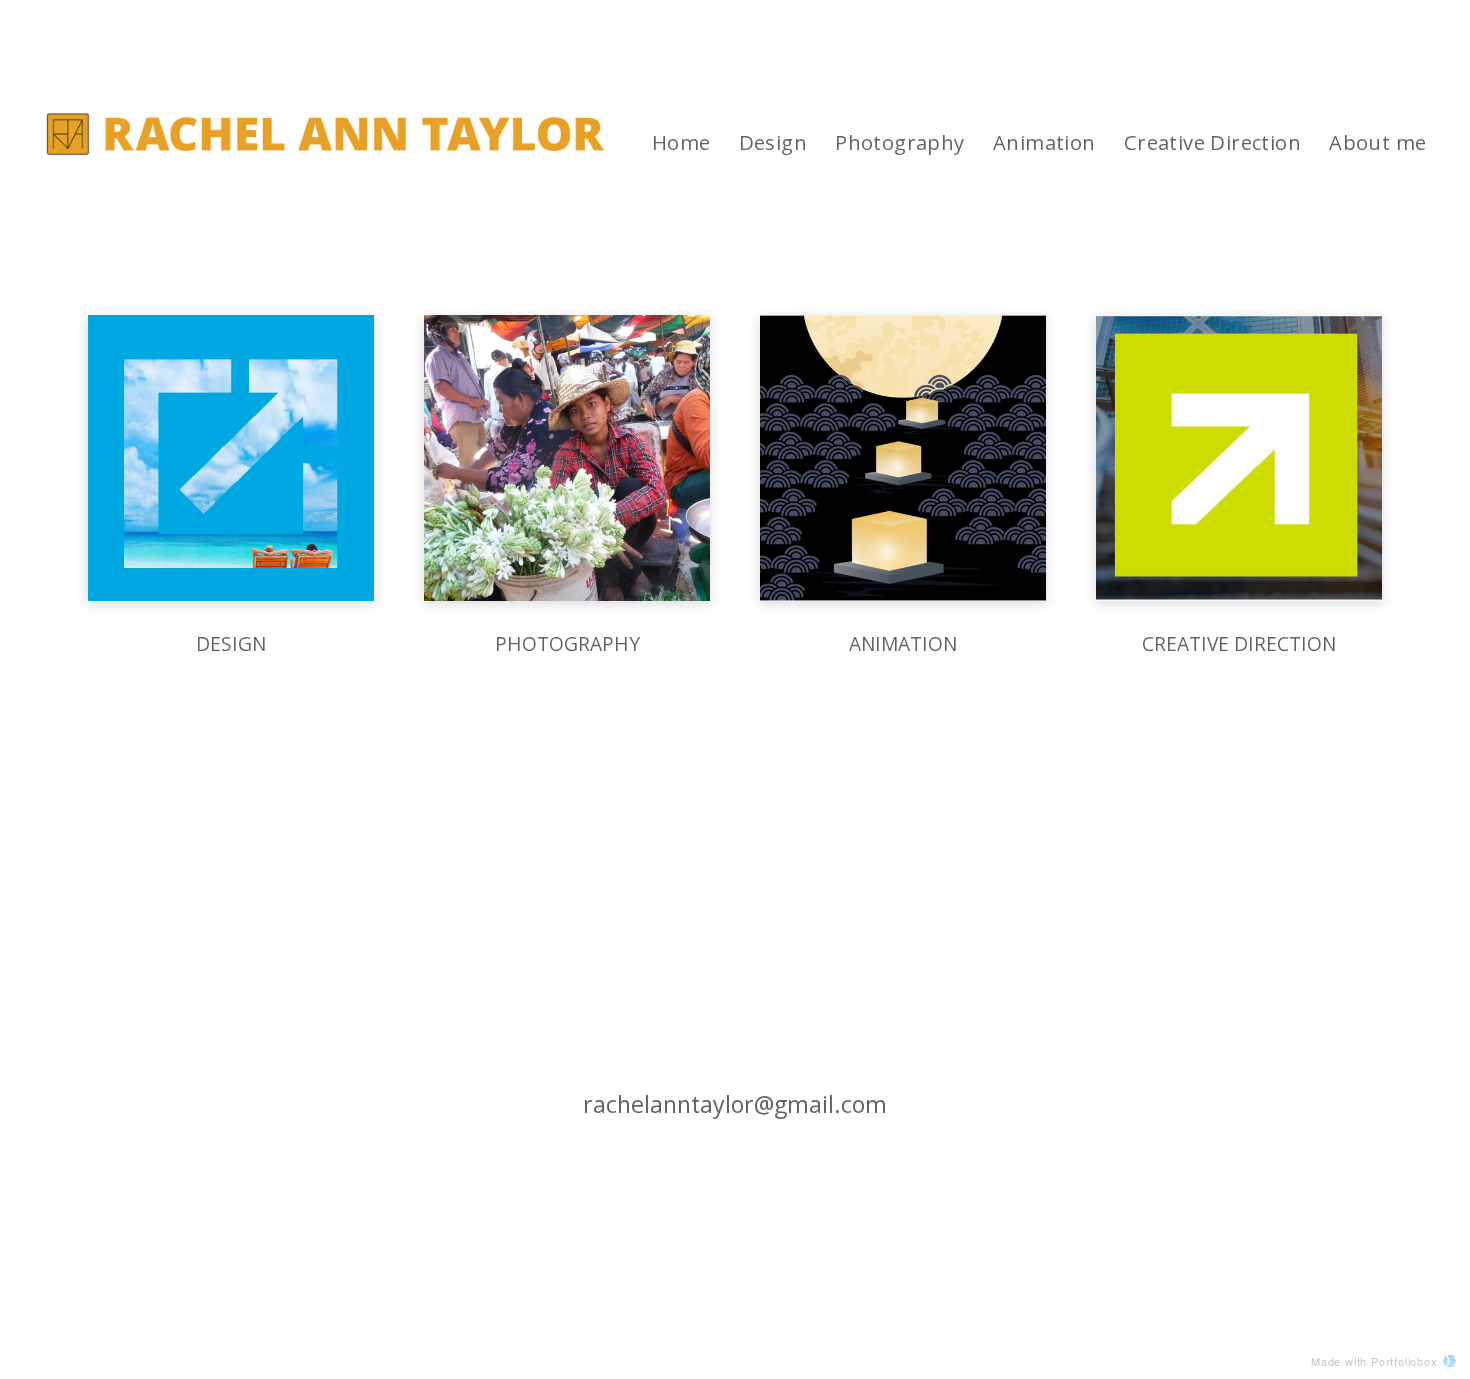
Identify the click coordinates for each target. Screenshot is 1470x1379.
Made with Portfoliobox (1374, 1361)
